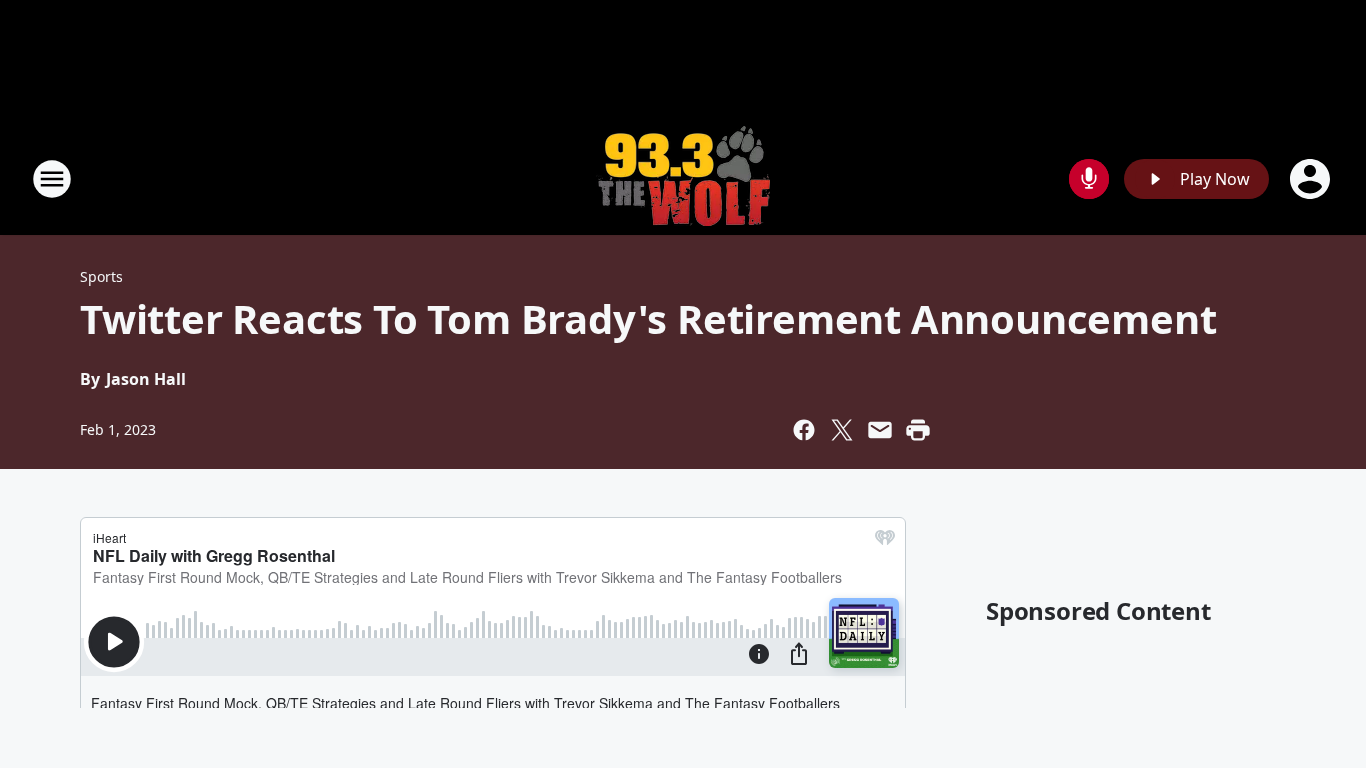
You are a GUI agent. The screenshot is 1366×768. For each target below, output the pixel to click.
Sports (101, 276)
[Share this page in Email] (880, 430)
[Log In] (1312, 179)
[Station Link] (683, 178)
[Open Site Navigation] (52, 179)
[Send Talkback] (1089, 179)
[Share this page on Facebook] (804, 430)
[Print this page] (918, 430)
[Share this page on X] (842, 430)
